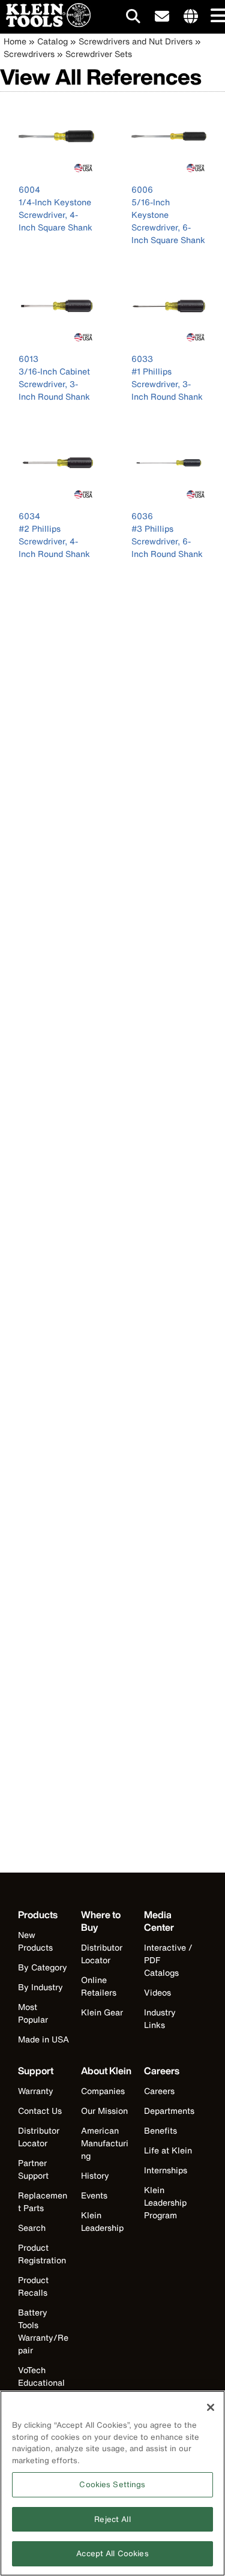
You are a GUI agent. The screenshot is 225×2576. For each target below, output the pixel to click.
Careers (159, 2091)
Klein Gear (102, 2012)
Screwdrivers (29, 54)
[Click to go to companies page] (191, 17)
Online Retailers (99, 1986)
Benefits (160, 2130)
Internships (166, 2170)
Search (32, 2228)
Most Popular (33, 2013)
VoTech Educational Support (41, 2382)
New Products (35, 1941)
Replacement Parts (43, 2201)
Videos (157, 1992)
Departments (169, 2111)
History (95, 2175)
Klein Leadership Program (165, 2202)
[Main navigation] (216, 17)
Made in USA (43, 2039)
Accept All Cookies (112, 2553)
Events (94, 2195)
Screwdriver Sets (99, 54)
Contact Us (40, 2111)
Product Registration (42, 2254)
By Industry (40, 1987)
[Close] (211, 2407)
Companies (103, 2091)
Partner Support (33, 2169)
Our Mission (104, 2111)
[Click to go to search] (133, 18)
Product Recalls (33, 2286)
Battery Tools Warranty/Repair (43, 2331)
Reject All (112, 2519)
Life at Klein (168, 2150)
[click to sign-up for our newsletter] (162, 17)
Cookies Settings (112, 2484)
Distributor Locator (102, 1954)
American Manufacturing (105, 2143)
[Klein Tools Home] (45, 24)
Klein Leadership (102, 2221)
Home (15, 41)
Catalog (52, 41)
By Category (43, 1967)
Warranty (36, 2091)
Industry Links (160, 2018)
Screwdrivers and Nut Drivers (136, 41)
